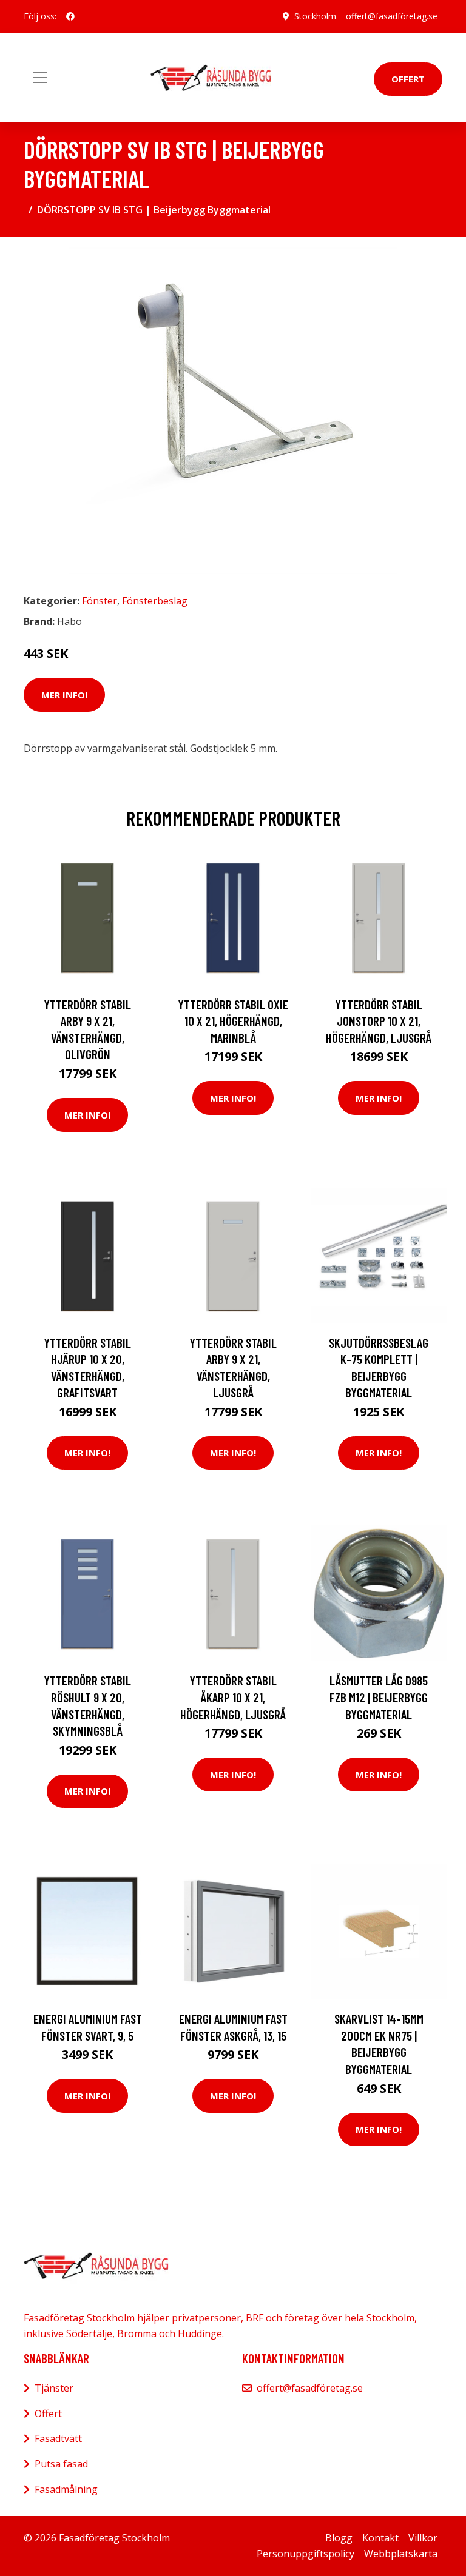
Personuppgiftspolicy (306, 2554)
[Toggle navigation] (40, 78)
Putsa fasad (61, 2464)
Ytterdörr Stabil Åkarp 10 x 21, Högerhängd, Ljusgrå (233, 1697)
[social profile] (70, 16)
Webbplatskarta (401, 2554)
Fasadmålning (66, 2489)
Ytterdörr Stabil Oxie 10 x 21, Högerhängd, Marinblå (233, 1021)
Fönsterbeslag (155, 601)
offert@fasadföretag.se (392, 16)
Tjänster (54, 2388)
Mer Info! (64, 695)
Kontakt (380, 2538)
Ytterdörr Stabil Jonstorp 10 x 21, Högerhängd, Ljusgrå (379, 1021)
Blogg (339, 2538)
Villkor (423, 2538)
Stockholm (315, 16)
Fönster (100, 601)
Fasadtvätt (58, 2438)
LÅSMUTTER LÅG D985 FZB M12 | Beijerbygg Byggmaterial (379, 1697)
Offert (408, 79)
